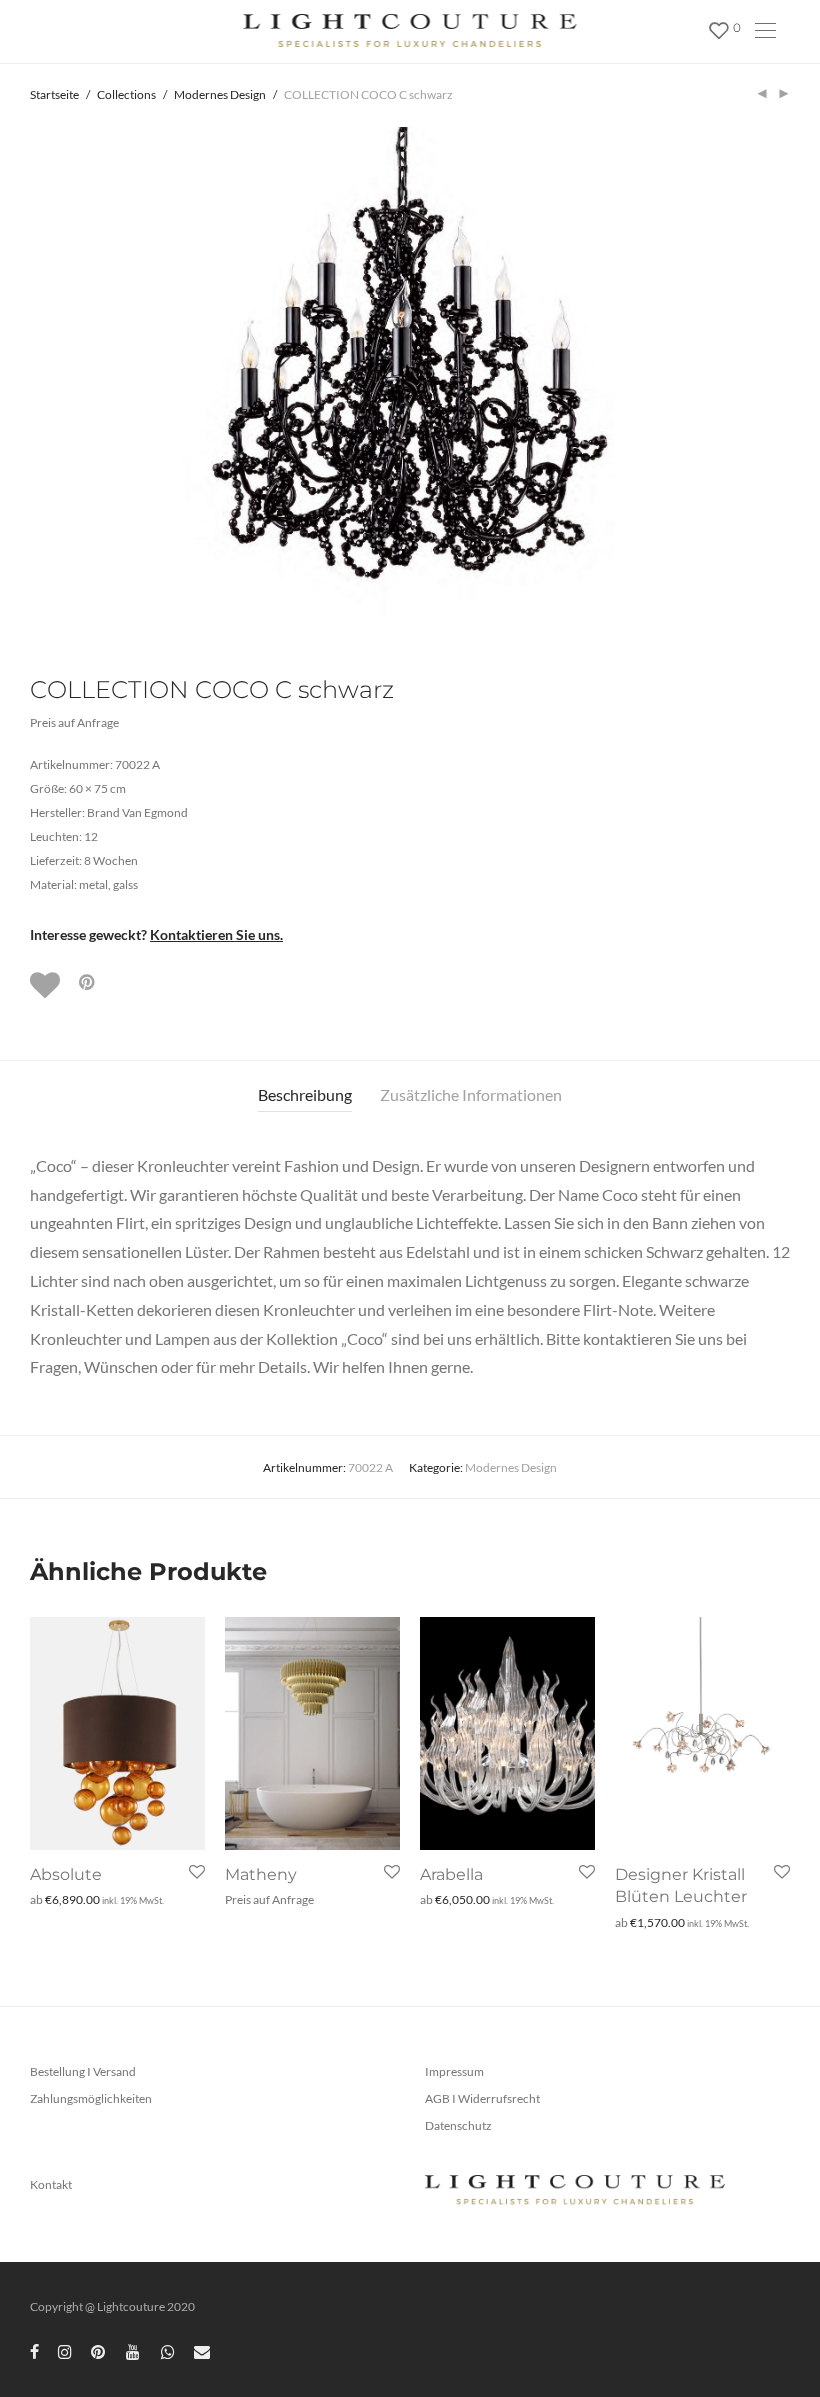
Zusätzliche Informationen (471, 1094)
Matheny (261, 1874)
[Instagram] (65, 2350)
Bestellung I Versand (83, 2071)
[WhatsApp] (168, 2350)
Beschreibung (305, 1094)
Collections (126, 94)
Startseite (54, 94)
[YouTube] (134, 2350)
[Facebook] (34, 2350)
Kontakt (51, 2184)
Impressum (454, 2071)
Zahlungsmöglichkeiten (91, 2098)
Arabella (451, 1874)
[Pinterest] (99, 2350)
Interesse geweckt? (156, 934)
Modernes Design (220, 94)
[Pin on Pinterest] (88, 982)
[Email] (202, 2350)
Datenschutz (458, 2125)
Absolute (66, 1874)
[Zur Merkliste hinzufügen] (47, 985)
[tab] (305, 1095)
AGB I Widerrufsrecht (482, 2098)
